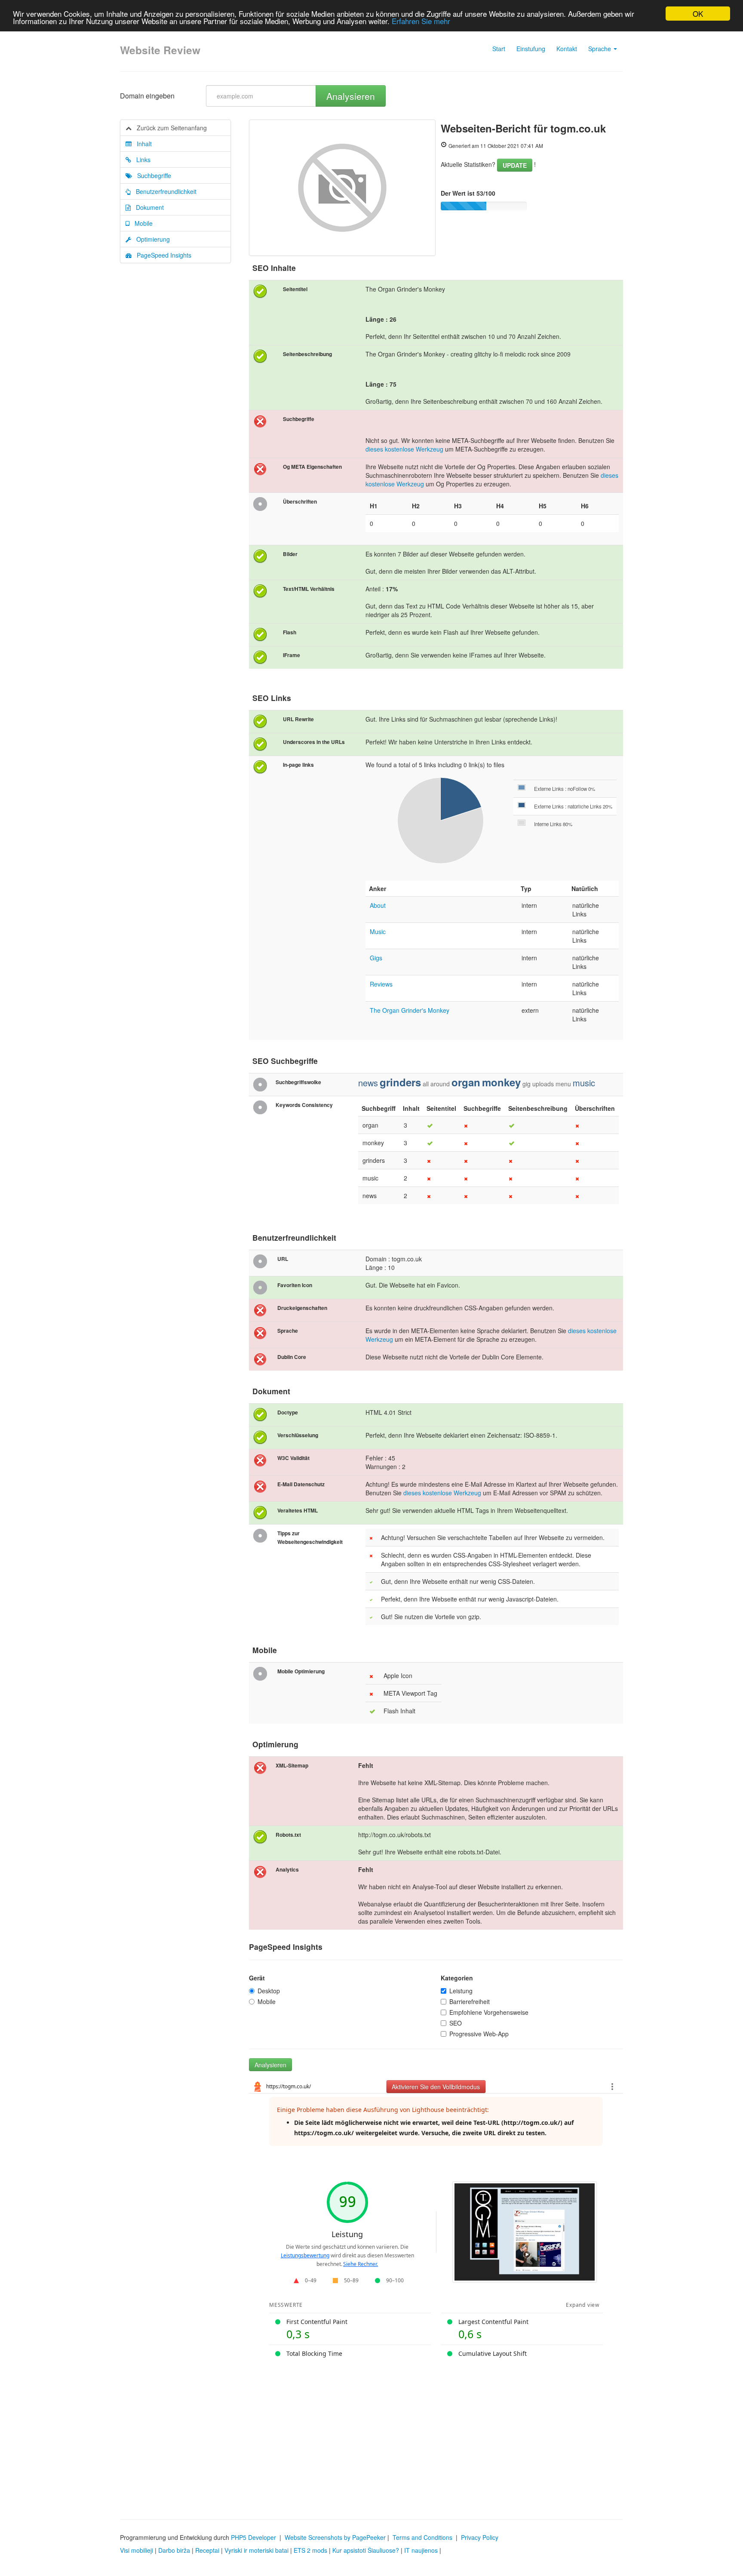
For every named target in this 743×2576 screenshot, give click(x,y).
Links (141, 160)
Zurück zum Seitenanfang (169, 128)
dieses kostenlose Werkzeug (404, 449)
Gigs (376, 958)
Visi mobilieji (137, 2550)
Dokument (147, 207)
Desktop (269, 1991)
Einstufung (531, 49)
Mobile (141, 223)
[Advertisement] (371, 2433)
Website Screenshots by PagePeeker (335, 2537)
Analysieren (351, 96)
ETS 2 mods (310, 2550)
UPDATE (515, 165)
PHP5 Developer (253, 2537)
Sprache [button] (600, 49)
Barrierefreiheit (470, 2001)
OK (698, 14)
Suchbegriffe (152, 175)
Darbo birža (174, 2550)
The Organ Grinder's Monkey (410, 1010)
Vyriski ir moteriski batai (256, 2550)
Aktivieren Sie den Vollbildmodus (436, 2087)
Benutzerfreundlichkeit (164, 191)
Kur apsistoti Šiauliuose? (366, 2550)
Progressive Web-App (479, 2034)
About (378, 905)
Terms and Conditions (422, 2537)
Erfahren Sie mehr (421, 21)
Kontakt (567, 49)
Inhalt (142, 144)
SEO (456, 2023)
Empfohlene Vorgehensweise (489, 2012)
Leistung (461, 1991)
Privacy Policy (480, 2537)
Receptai (207, 2550)
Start (499, 49)
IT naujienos (421, 2550)
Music (378, 931)
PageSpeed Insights (161, 255)
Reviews (381, 984)
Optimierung (150, 239)
